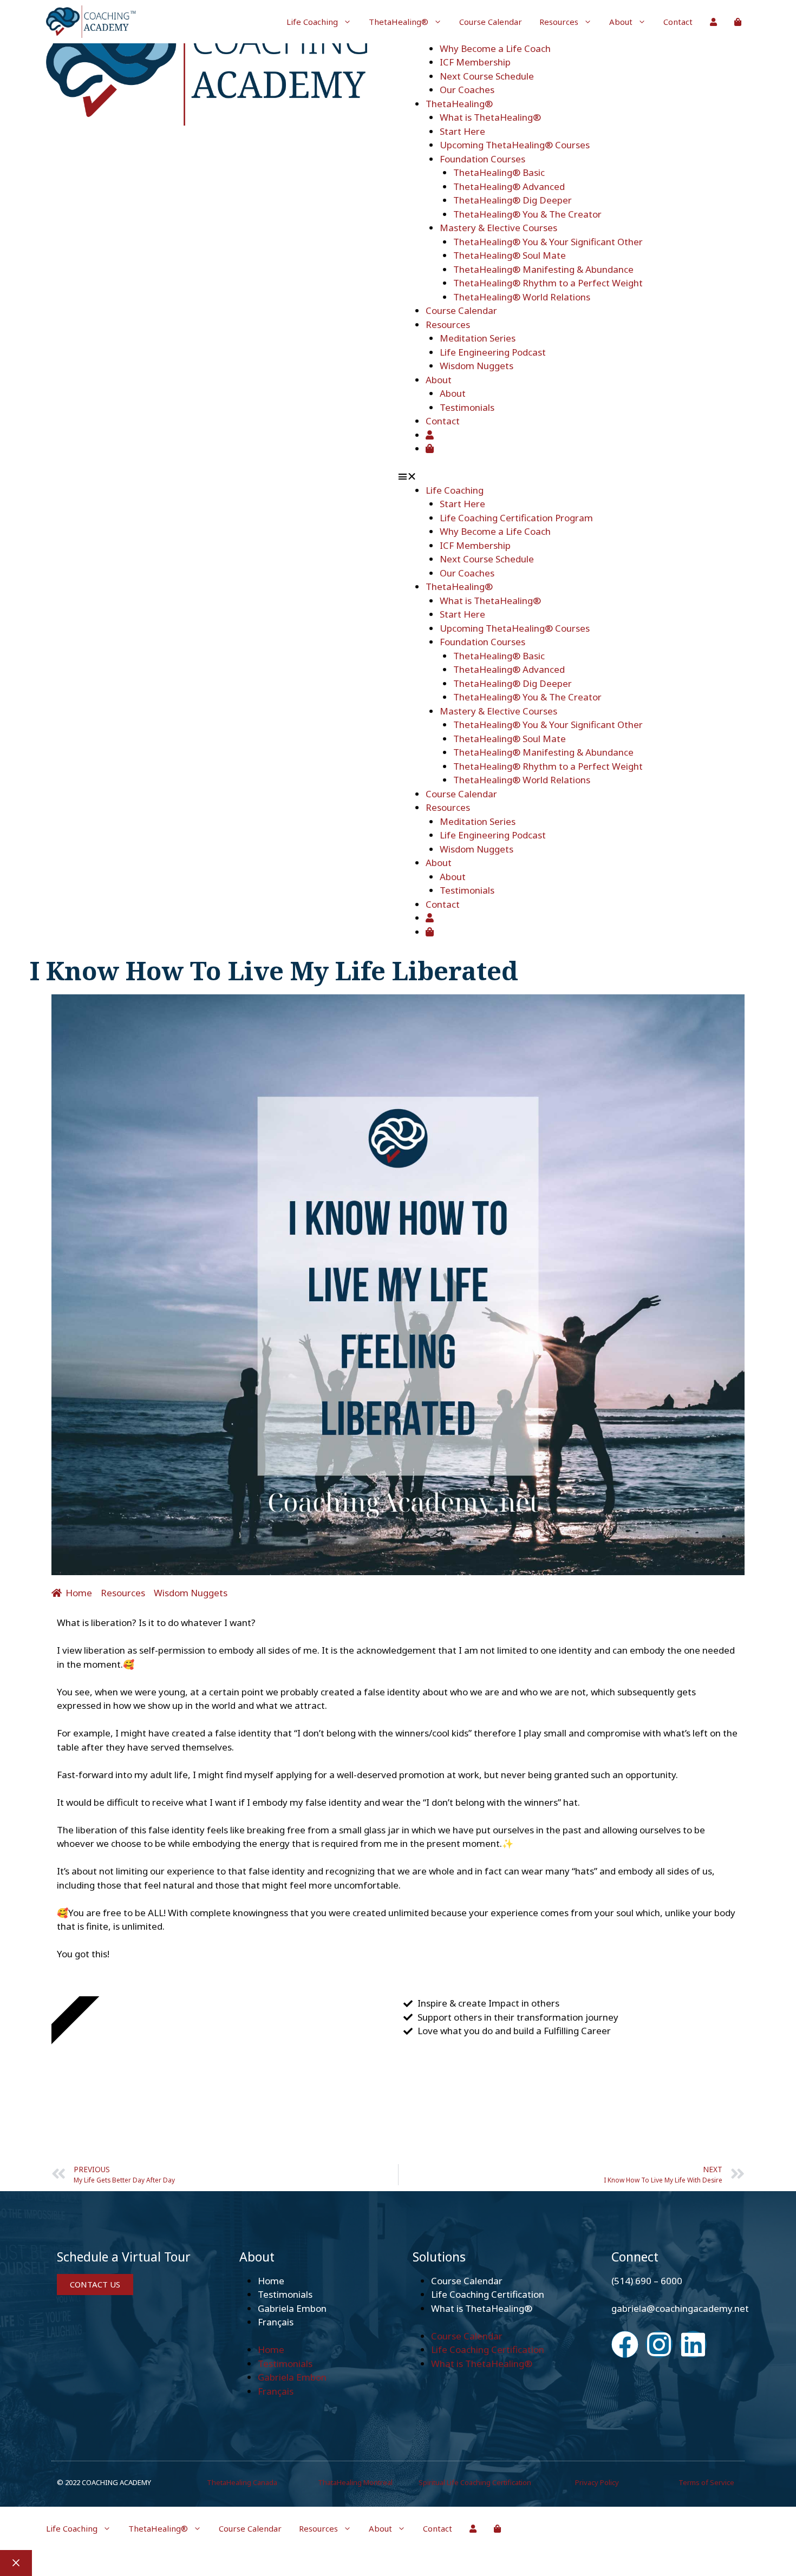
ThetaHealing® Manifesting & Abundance (543, 269)
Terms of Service (706, 2482)
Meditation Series (478, 338)
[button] (574, 476)
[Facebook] (625, 2344)
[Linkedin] (693, 2344)
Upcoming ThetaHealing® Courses (515, 145)
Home (271, 2281)
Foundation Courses (482, 159)
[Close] (16, 2563)
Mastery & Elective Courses (498, 228)
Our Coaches (467, 90)
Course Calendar (491, 22)
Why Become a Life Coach (495, 48)
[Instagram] (659, 2344)
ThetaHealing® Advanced (509, 186)
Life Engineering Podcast (493, 352)
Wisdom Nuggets (477, 366)
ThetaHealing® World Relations (522, 297)
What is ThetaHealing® (490, 117)
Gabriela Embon (292, 2308)
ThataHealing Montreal (355, 2482)
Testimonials (467, 407)
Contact (678, 22)
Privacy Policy (597, 2482)
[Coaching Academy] (92, 22)
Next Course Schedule (487, 76)
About (621, 22)
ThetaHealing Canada (242, 2482)
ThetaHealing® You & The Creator (527, 214)
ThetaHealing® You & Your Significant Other (548, 242)
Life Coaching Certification (488, 2294)
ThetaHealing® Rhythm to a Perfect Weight (548, 283)
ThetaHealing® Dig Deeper (513, 200)
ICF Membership (475, 62)
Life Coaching (312, 22)
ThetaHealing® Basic (499, 172)
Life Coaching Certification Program (516, 518)
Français (276, 2322)
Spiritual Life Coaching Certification (475, 2482)
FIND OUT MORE (117, 2091)
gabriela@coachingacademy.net (680, 2308)
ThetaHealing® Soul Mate (510, 255)
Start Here (462, 131)
